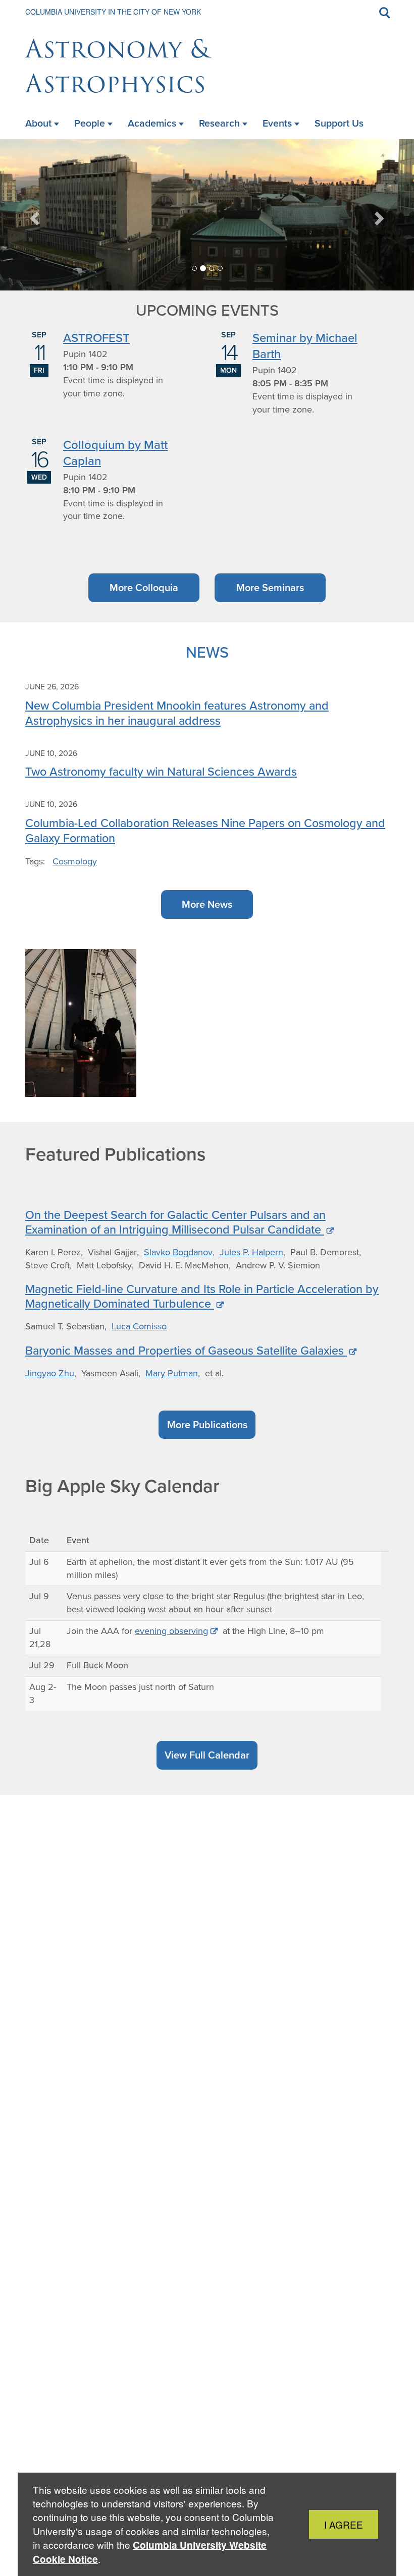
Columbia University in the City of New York (113, 12)
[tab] (194, 268)
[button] (36, 215)
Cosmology (75, 861)
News (207, 652)
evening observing (171, 1631)
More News (207, 904)
